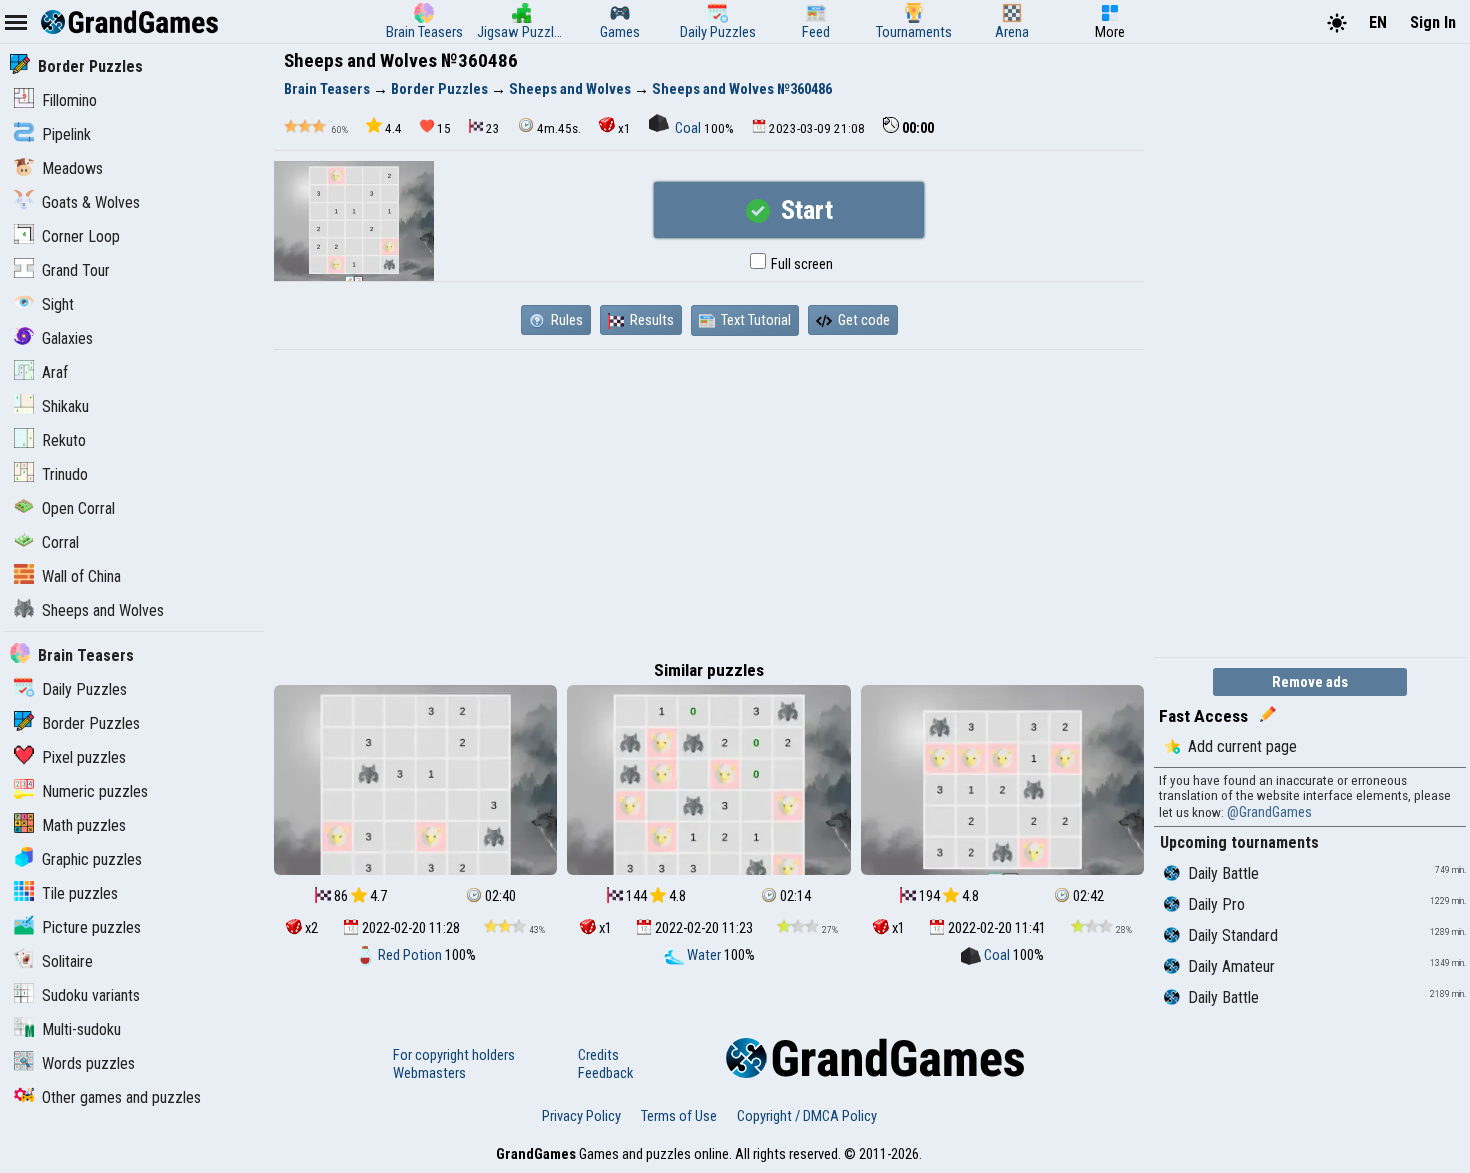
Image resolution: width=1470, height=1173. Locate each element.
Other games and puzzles (121, 1097)
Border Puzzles (90, 66)
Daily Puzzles (84, 689)
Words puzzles (88, 1063)
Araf (55, 372)
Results (650, 320)
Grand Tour (76, 270)
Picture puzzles (91, 927)
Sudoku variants (91, 995)
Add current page (1242, 746)
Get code (862, 320)
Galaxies (67, 338)
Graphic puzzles (92, 859)
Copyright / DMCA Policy (807, 1116)
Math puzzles (84, 825)
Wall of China (81, 576)
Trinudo (65, 474)
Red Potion (410, 955)
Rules (565, 320)
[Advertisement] (709, 500)
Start (804, 210)
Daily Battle (1223, 873)
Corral (60, 542)
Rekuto (64, 440)
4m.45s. (559, 128)
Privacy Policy (581, 1116)
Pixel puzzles (84, 757)
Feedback (605, 1073)
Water (704, 955)
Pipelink (66, 134)
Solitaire (67, 961)
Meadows (72, 168)
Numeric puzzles (95, 791)
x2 (310, 928)
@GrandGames (1269, 812)
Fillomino (69, 100)
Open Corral (78, 508)
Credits (598, 1055)
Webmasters (429, 1073)
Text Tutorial (754, 320)
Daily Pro (1216, 904)
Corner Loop (81, 236)
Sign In (1433, 22)
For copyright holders (454, 1055)
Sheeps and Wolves (103, 610)
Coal (688, 128)
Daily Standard (1233, 935)
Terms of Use (679, 1116)
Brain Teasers (86, 655)
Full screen (800, 264)
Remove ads (1310, 682)
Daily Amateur (1231, 966)
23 (493, 128)
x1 (624, 128)
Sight (58, 304)
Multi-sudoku (81, 1029)
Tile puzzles (80, 893)
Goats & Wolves (91, 202)
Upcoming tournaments (1239, 842)
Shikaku (65, 406)
